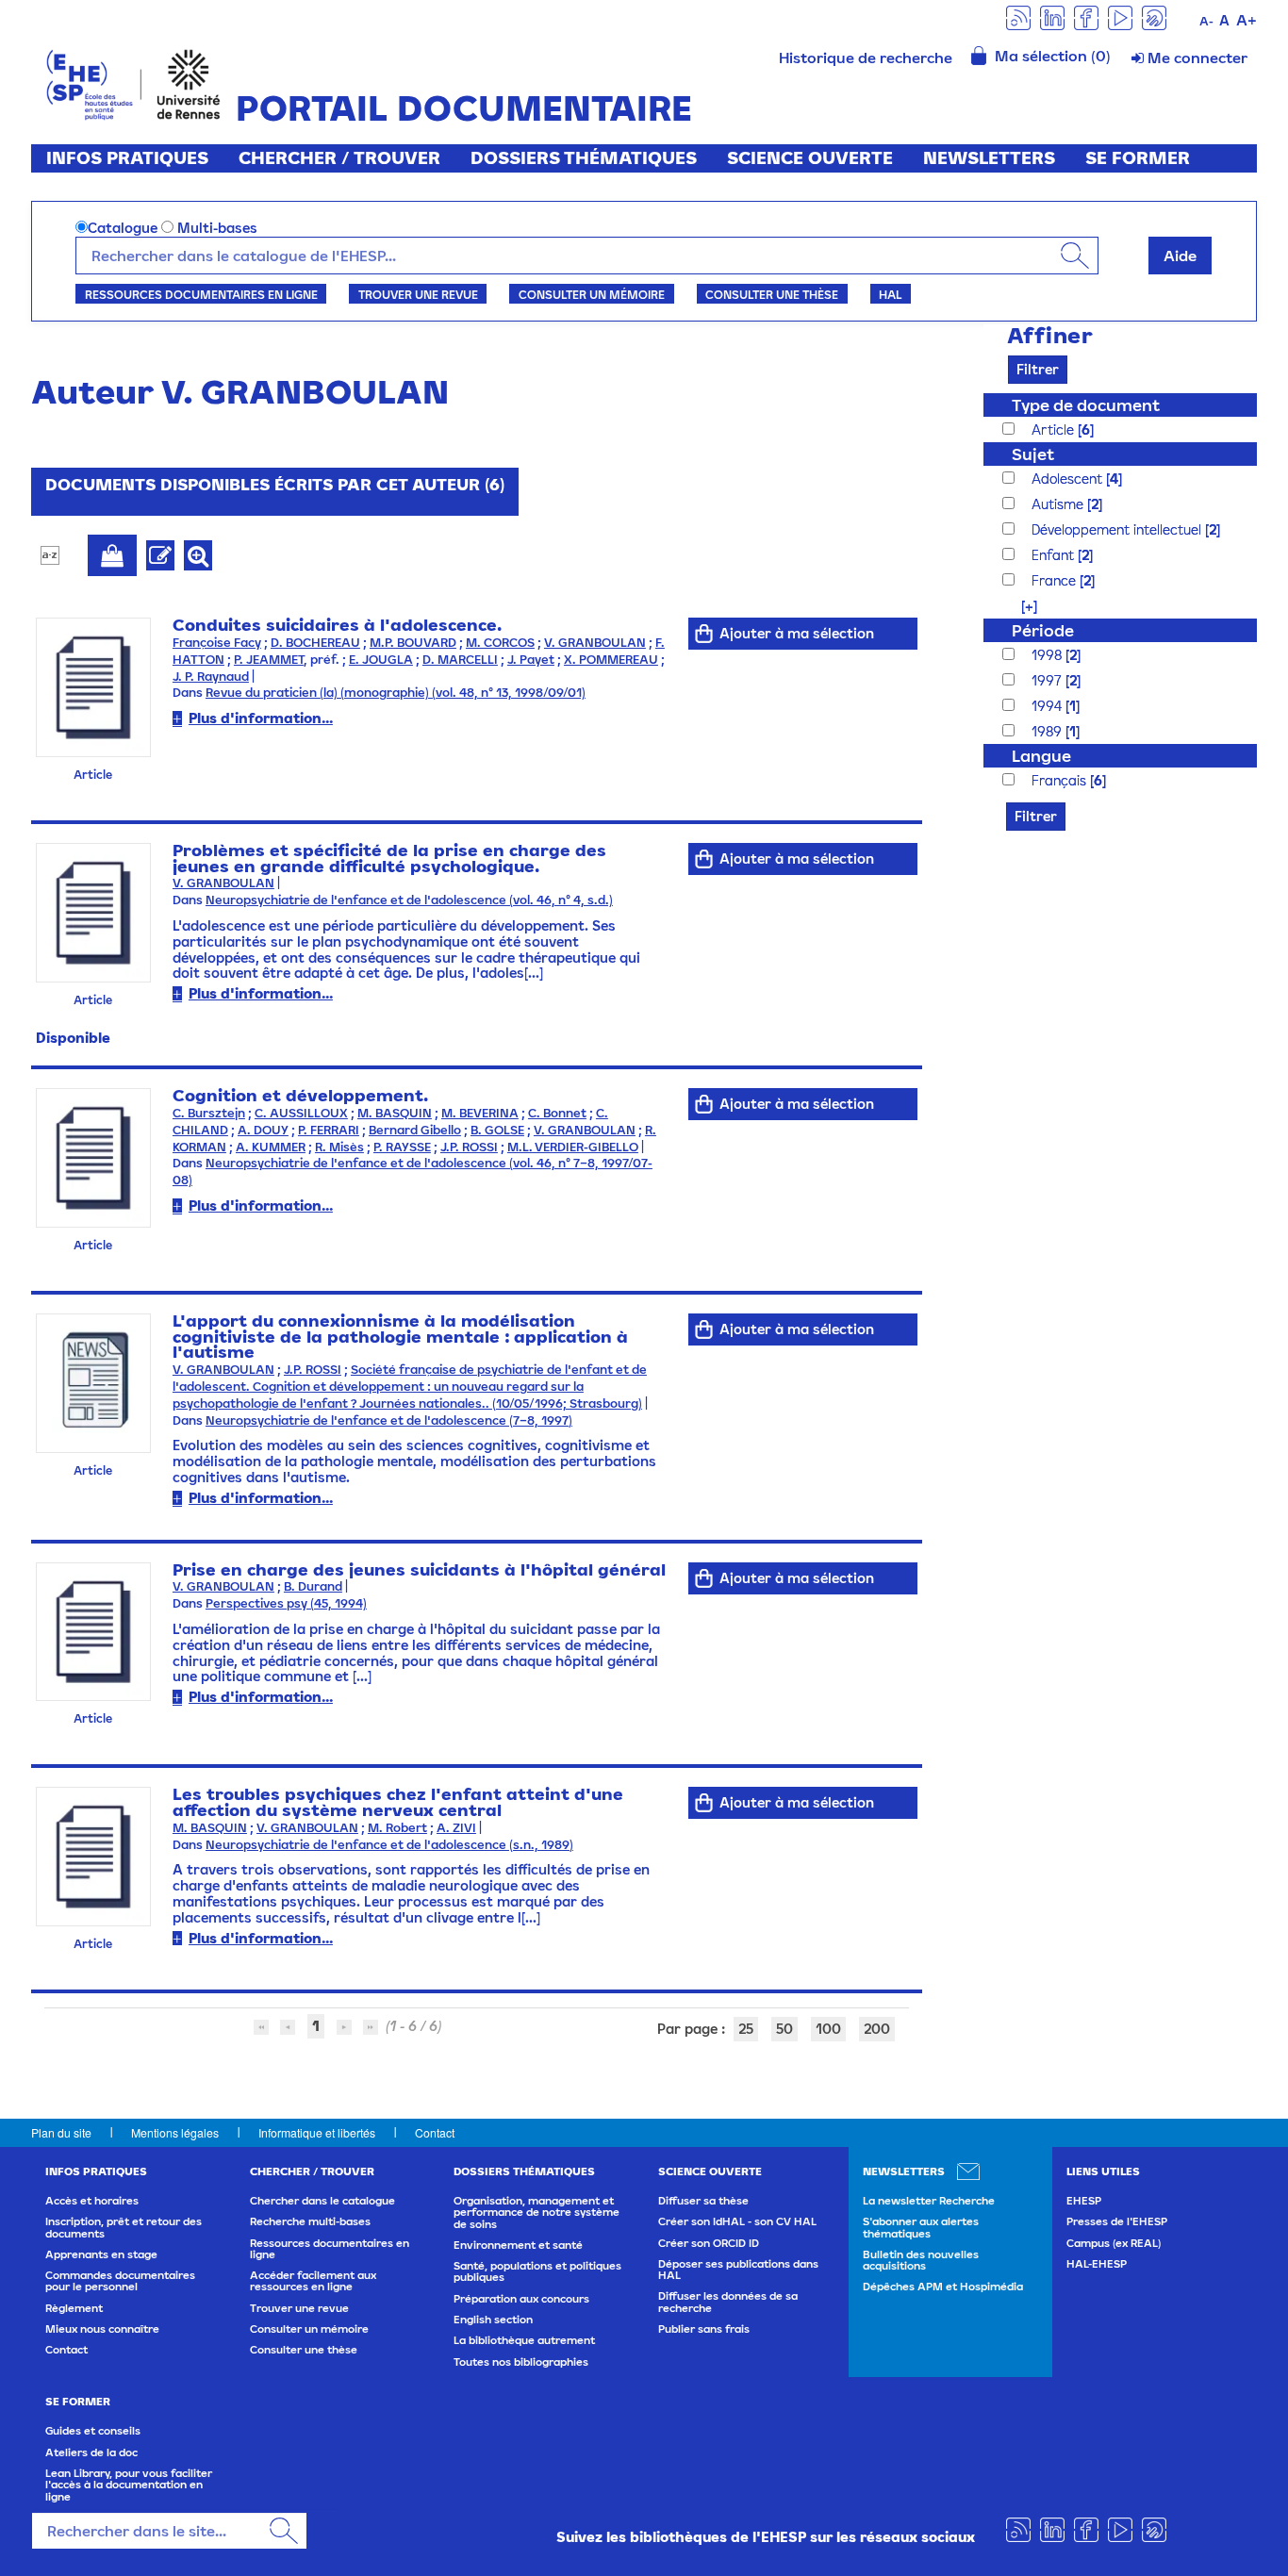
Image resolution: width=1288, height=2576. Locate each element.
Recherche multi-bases (310, 2221)
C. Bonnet (557, 1113)
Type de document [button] (1086, 405)
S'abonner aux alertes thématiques (921, 2227)
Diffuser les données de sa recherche (728, 2302)
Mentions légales (175, 2132)
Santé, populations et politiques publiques (537, 2271)
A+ (1247, 20)
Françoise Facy (217, 643)
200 (877, 2029)
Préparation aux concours (521, 2299)
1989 (1049, 731)
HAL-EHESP (1097, 2264)
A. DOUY (263, 1130)
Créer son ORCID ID (709, 2243)
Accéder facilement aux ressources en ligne (313, 2281)
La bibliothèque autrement (524, 2340)
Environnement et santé (518, 2245)
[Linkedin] (1052, 17)
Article (1055, 429)
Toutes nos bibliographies (521, 2362)
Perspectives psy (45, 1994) (286, 1603)
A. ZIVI (456, 1828)
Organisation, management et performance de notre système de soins (537, 2213)
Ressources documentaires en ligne (201, 294)
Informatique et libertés (317, 2132)
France (1056, 580)
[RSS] (1018, 17)
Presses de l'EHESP (1117, 2221)
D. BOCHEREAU (315, 643)
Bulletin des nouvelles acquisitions (921, 2260)
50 (784, 2029)
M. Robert (397, 1828)
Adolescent (1069, 479)
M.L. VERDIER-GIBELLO (573, 1147)
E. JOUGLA (381, 660)
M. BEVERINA (480, 1113)
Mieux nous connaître (102, 2329)
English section (493, 2320)
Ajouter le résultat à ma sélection (112, 555)
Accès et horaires (92, 2201)
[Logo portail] (133, 83)
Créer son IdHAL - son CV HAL (737, 2221)
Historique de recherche (866, 58)
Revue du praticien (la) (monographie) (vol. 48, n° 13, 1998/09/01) (396, 693)
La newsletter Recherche (929, 2201)
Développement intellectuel (1118, 529)
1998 (1049, 655)
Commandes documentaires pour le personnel (120, 2281)
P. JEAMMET (269, 660)
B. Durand (313, 1586)
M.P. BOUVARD (413, 643)
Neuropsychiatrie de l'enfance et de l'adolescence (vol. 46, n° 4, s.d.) (409, 900)
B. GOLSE (497, 1130)
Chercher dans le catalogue (322, 2201)
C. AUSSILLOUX (301, 1113)
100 (828, 2029)
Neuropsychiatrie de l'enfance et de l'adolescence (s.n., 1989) (389, 1845)
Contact (435, 2132)
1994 (1049, 706)
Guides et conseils (93, 2431)
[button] (1020, 606)
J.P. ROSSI (469, 1147)
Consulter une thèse (772, 294)
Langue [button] (1041, 756)
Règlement (74, 2308)
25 (746, 2029)
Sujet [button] (1033, 454)
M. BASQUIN (395, 1113)
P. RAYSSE (402, 1147)
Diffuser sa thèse (703, 2201)
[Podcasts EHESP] (1154, 17)
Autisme (1059, 504)
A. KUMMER (271, 1147)
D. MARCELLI (460, 660)
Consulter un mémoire (592, 294)
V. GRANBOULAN (595, 643)
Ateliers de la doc (91, 2452)
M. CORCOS (500, 643)
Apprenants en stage (101, 2254)
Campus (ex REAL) (1114, 2243)
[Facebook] (1086, 17)
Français (1061, 780)
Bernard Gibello (415, 1130)
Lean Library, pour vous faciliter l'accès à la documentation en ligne (129, 2485)
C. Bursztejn (209, 1113)
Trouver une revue (418, 294)
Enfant (1055, 555)
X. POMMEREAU (611, 660)
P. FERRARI (329, 1130)
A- (1206, 21)
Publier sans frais (704, 2329)
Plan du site (61, 2132)
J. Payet (531, 660)
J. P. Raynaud (211, 677)
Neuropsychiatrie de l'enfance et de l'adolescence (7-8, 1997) (389, 1420)
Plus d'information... (261, 718)
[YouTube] (1120, 17)
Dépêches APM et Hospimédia (943, 2287)
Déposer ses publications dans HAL (738, 2270)
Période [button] (1043, 630)
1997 (1049, 680)
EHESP (1084, 2201)
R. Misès (339, 1147)
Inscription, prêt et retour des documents (124, 2227)
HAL (890, 294)
